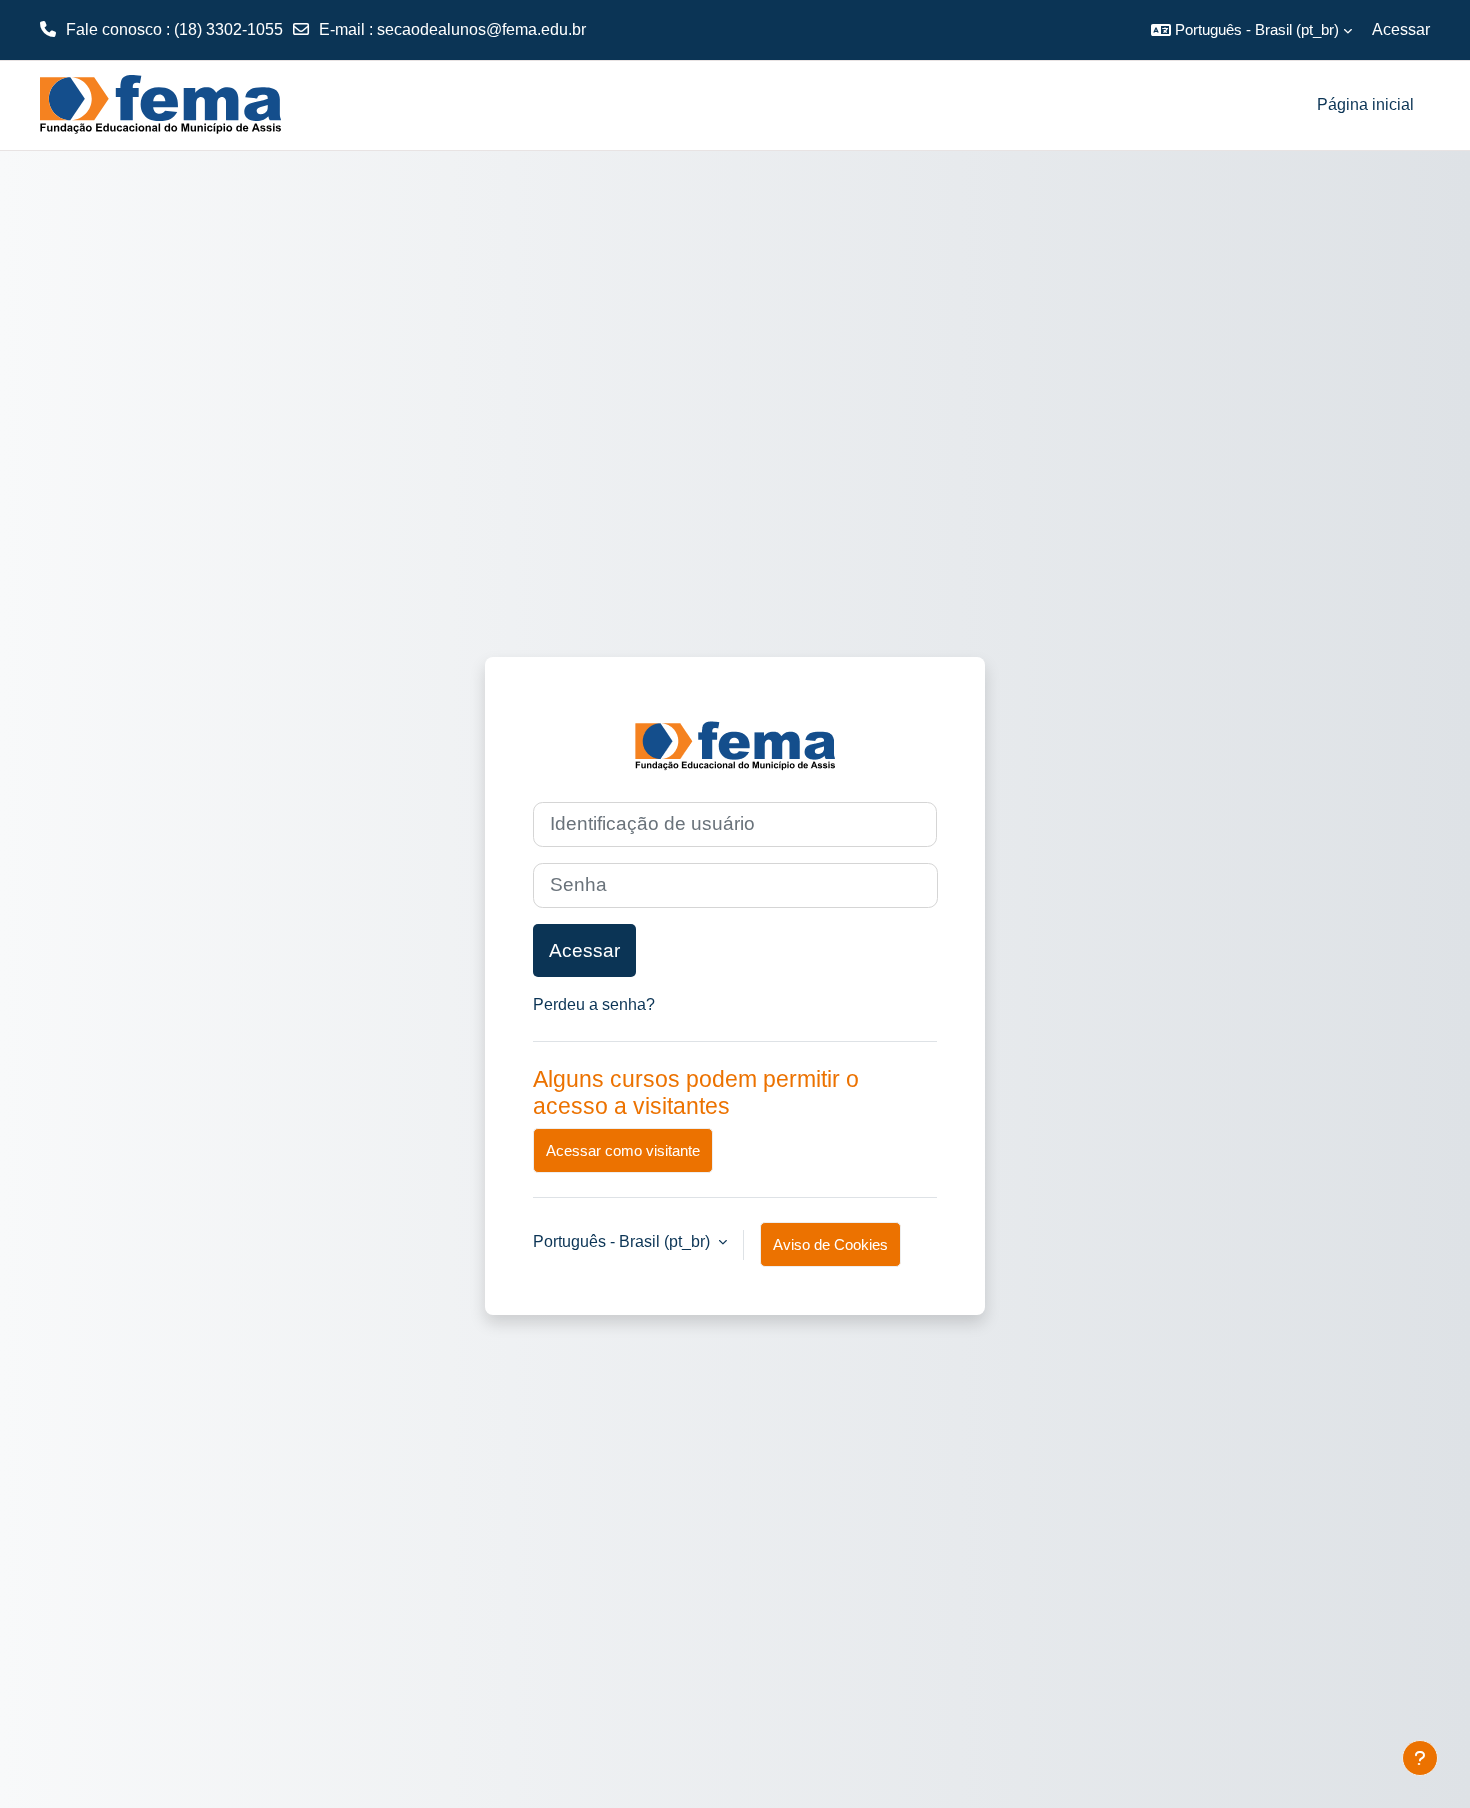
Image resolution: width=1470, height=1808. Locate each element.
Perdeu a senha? (594, 1004)
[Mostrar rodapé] (1420, 1758)
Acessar (1401, 29)
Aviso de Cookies (830, 1244)
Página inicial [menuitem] (1365, 104)
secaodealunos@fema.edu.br (481, 29)
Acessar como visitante (623, 1150)
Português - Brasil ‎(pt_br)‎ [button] (623, 1241)
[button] (1251, 30)
